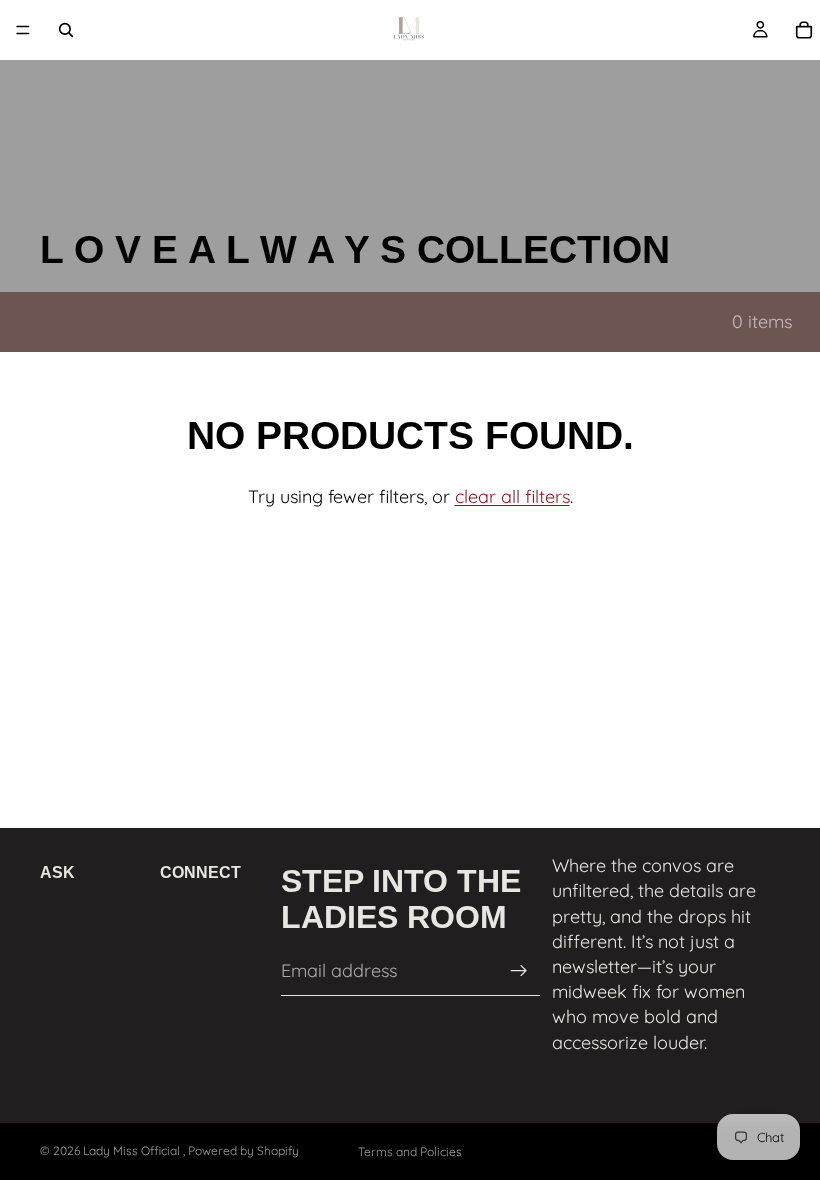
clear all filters (512, 496)
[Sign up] (519, 971)
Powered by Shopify (243, 1150)
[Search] (66, 30)
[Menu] (23, 30)
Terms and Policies (410, 1151)
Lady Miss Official (133, 1150)
